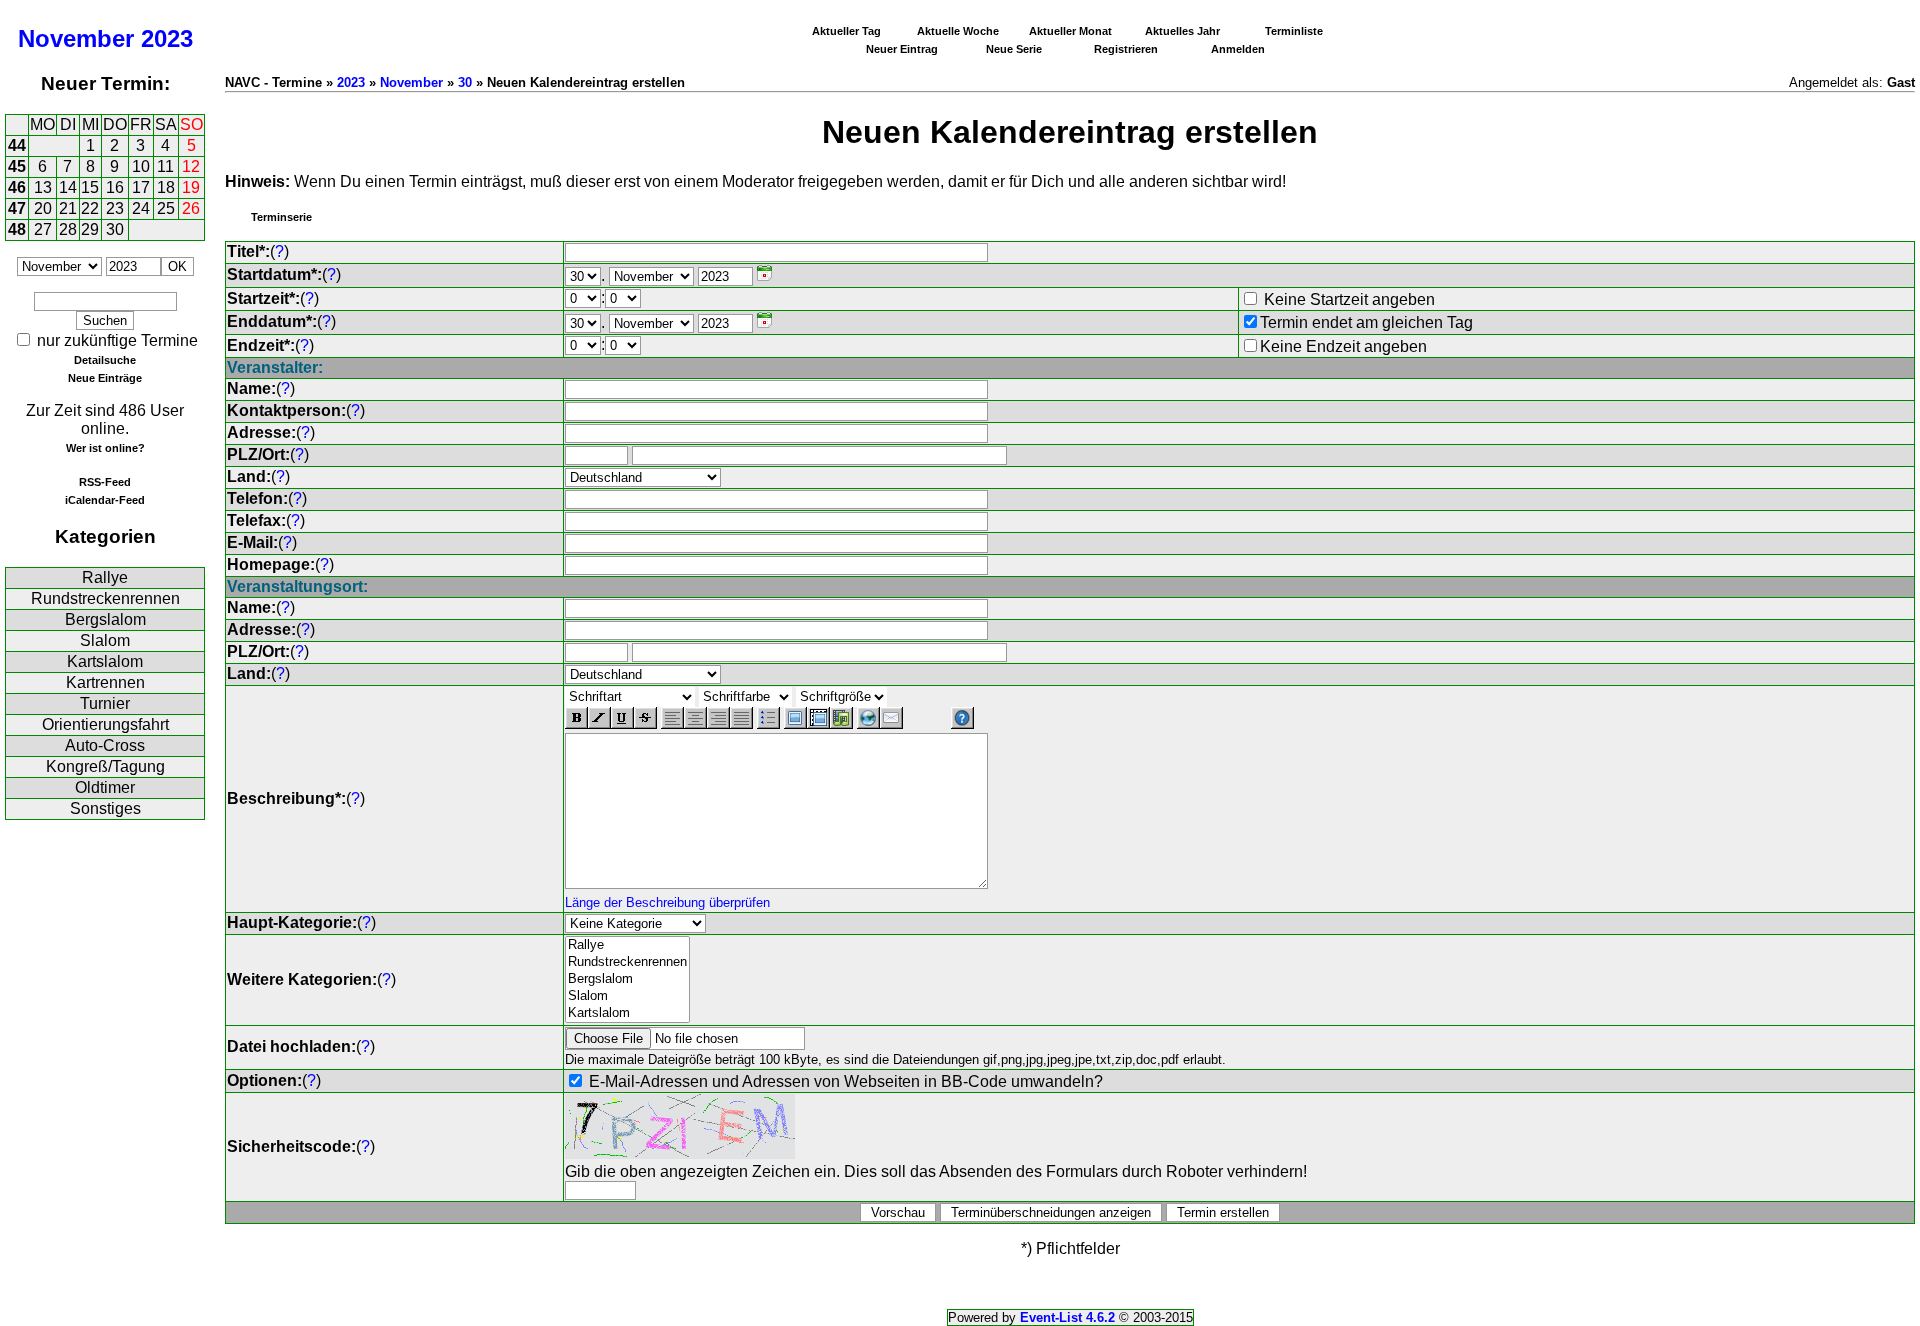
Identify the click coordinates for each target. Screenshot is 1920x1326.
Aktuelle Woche (958, 31)
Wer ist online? (105, 448)
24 (141, 208)
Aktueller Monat (1070, 31)
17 (141, 187)
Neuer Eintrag (902, 49)
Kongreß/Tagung (105, 766)
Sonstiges (105, 808)
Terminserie (281, 217)
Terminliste (1294, 31)
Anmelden (1238, 49)
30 (115, 229)
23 (115, 208)
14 (68, 187)
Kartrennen (105, 682)
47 (17, 208)
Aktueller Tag (846, 31)
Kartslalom (105, 661)
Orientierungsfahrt (105, 724)
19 (191, 187)
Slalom (105, 640)
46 (17, 187)
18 (166, 187)
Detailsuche (105, 360)
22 (90, 208)
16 (115, 187)
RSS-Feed (105, 482)
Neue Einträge (105, 378)
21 (68, 208)
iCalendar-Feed (105, 500)
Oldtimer (105, 787)
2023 (167, 38)
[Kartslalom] (627, 1013)
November (76, 38)
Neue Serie (1014, 49)
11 (165, 166)
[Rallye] (627, 945)
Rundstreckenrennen (105, 598)
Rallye (105, 577)
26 (191, 208)
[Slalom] (627, 996)
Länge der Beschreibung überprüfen (667, 902)
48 (17, 229)
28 (68, 229)
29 (90, 229)
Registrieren (1126, 49)
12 (191, 166)
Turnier (105, 703)
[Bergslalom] (627, 979)
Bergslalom (105, 619)
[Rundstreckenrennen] (627, 962)
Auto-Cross (105, 745)
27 (43, 229)
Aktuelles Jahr (1182, 31)
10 (141, 166)
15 (90, 187)
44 (17, 145)
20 (43, 208)
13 (43, 187)
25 (166, 208)
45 (17, 166)
